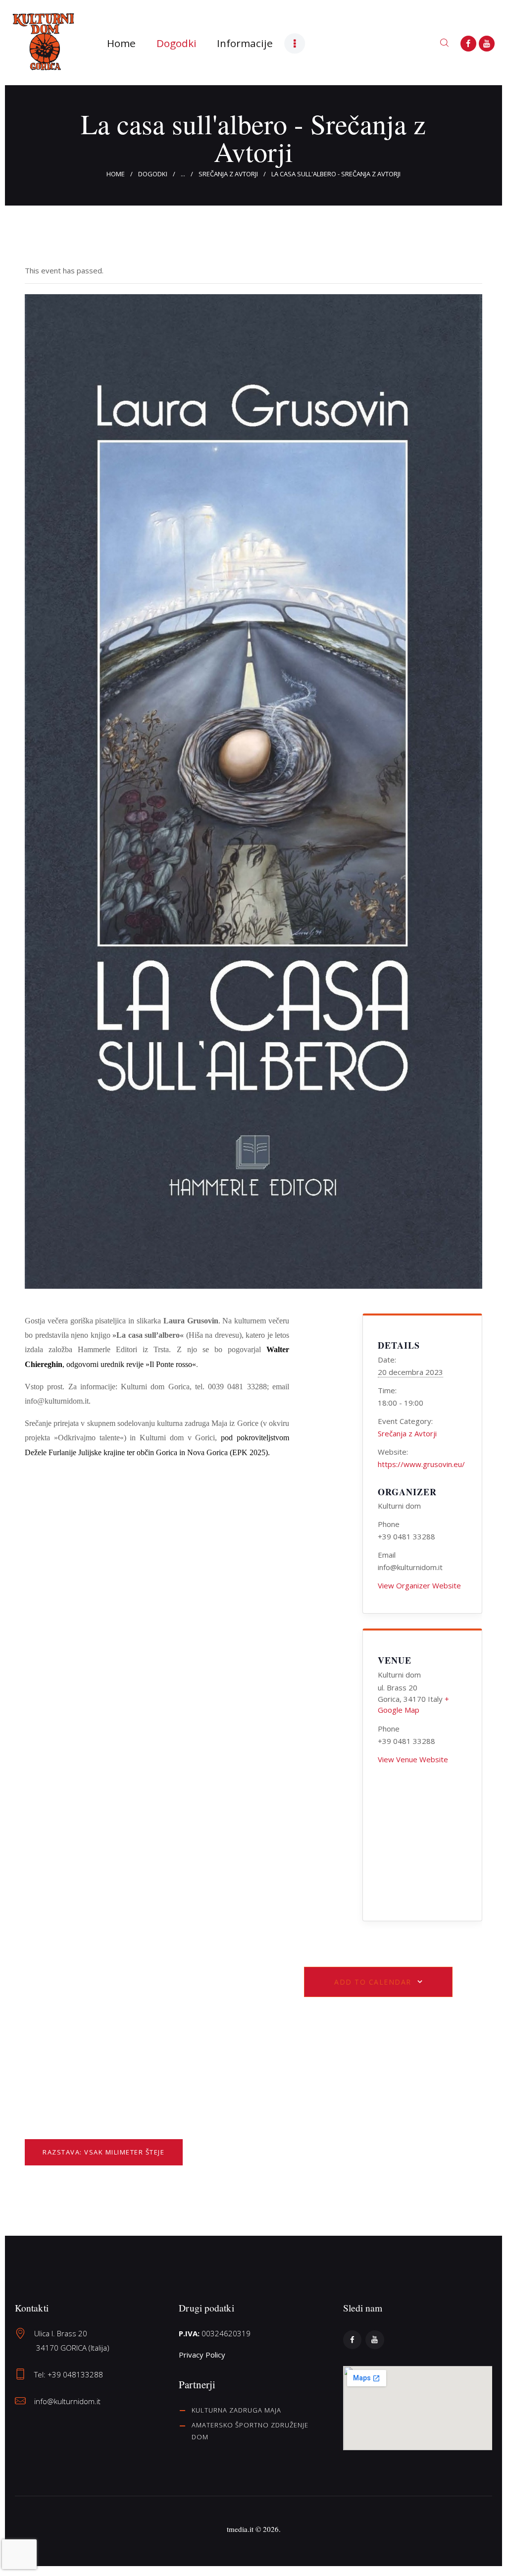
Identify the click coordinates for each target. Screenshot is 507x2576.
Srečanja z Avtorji (228, 174)
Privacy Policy (202, 2355)
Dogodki (153, 174)
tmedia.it (240, 2529)
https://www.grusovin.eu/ (421, 1464)
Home (116, 174)
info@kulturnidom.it (67, 2401)
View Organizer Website (419, 1585)
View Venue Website (413, 1759)
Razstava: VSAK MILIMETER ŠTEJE (103, 2152)
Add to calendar (373, 1982)
